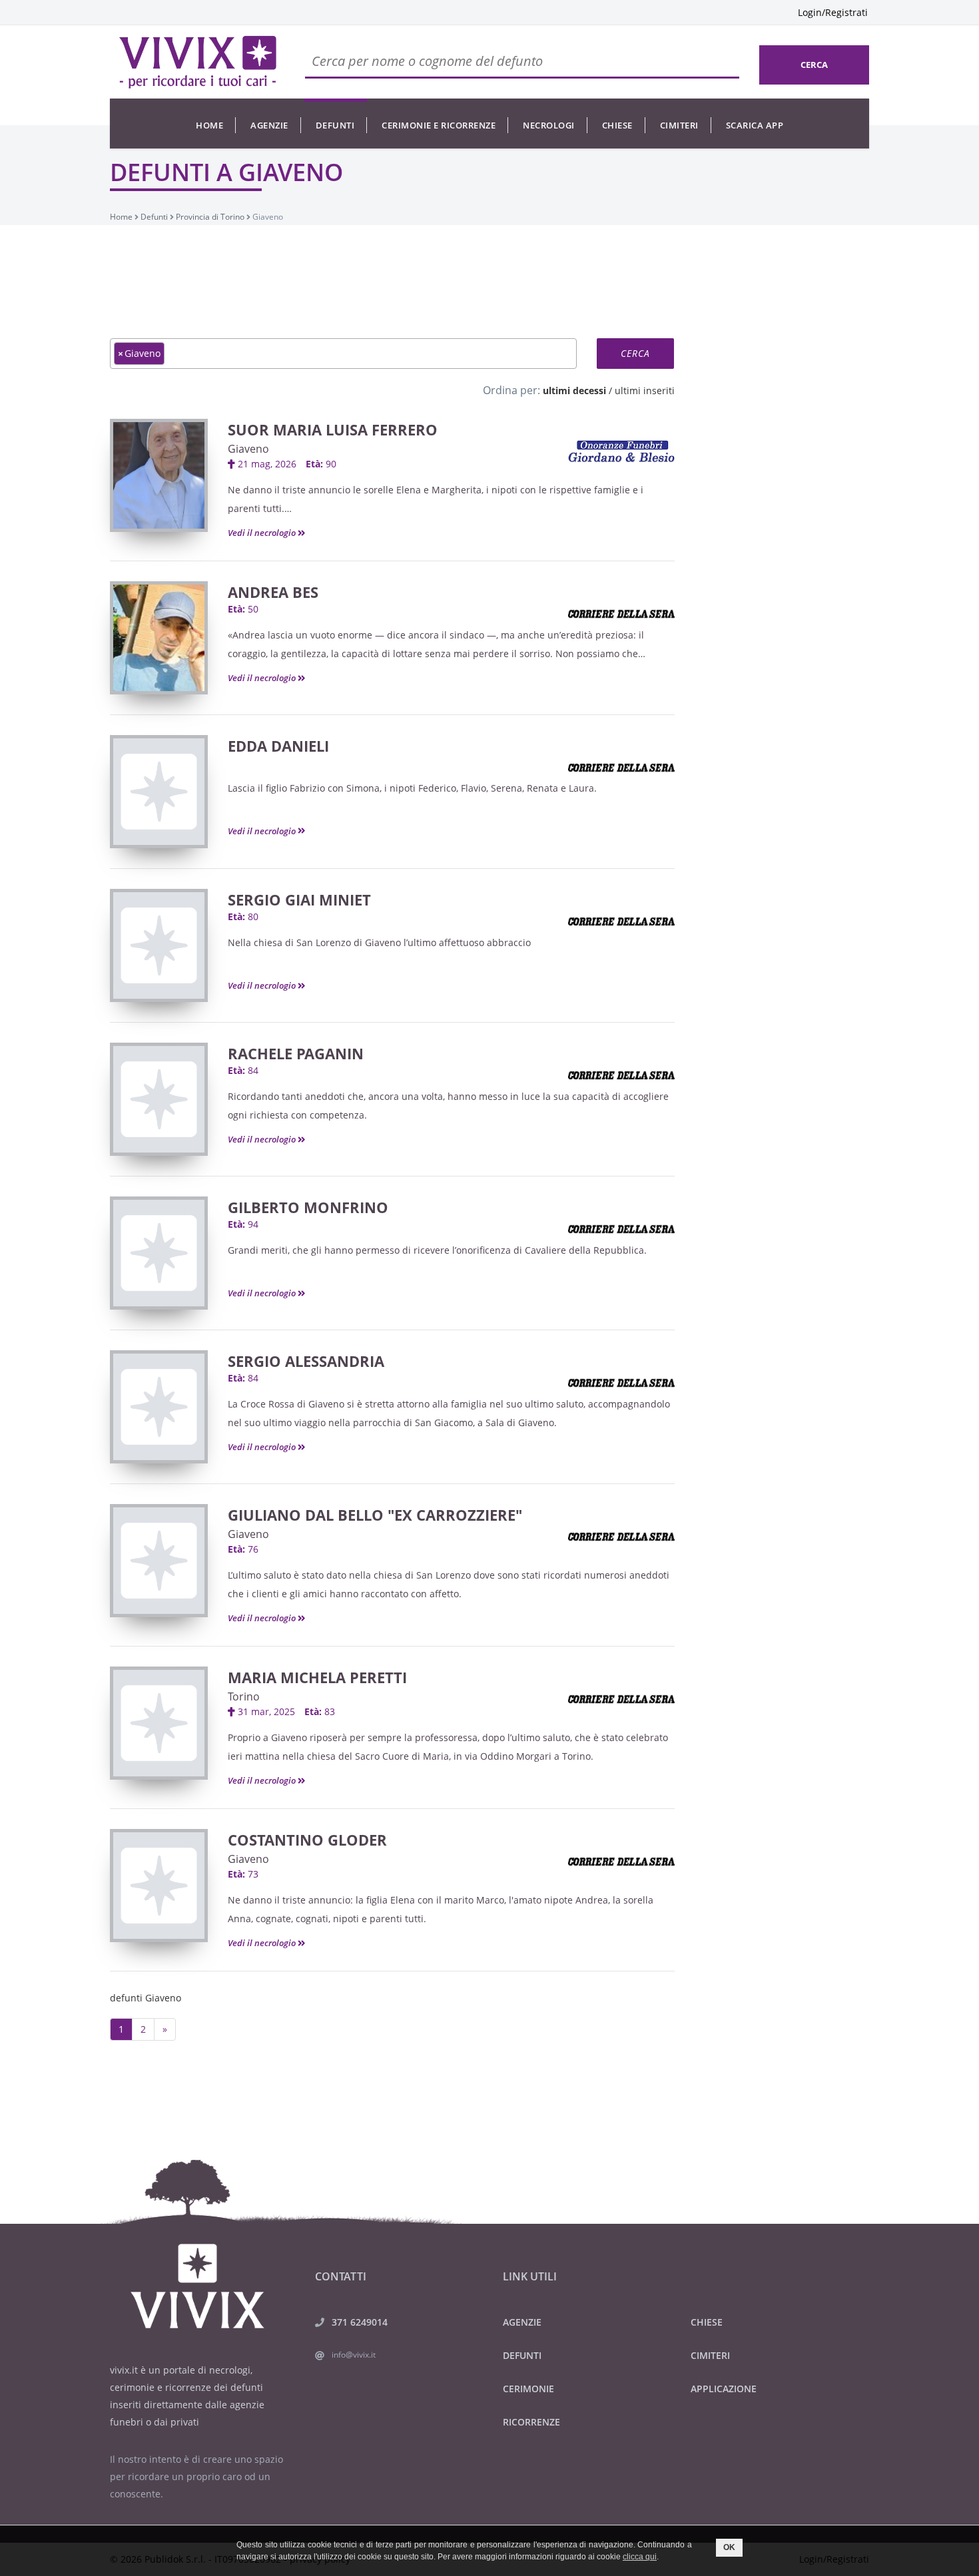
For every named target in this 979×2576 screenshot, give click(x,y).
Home (209, 125)
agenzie (269, 125)
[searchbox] (171, 353)
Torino (244, 1696)
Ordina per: (511, 390)
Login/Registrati (833, 12)
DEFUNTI (522, 2355)
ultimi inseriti (645, 390)
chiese (617, 125)
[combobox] (343, 354)
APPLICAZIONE (724, 2389)
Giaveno (248, 449)
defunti (335, 125)
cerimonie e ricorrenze (439, 125)
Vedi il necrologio (263, 533)
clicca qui (640, 2557)
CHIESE (707, 2322)
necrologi (549, 125)
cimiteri (679, 125)
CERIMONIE (528, 2389)
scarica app (755, 125)
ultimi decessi (574, 390)
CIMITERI (710, 2355)
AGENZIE (522, 2322)
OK (729, 2547)
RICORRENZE (531, 2422)
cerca (814, 65)
